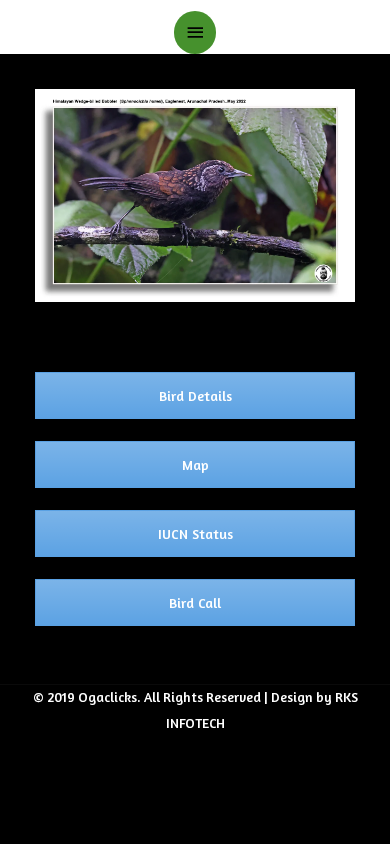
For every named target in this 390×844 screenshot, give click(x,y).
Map (195, 464)
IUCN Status (195, 533)
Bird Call (195, 602)
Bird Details (195, 395)
